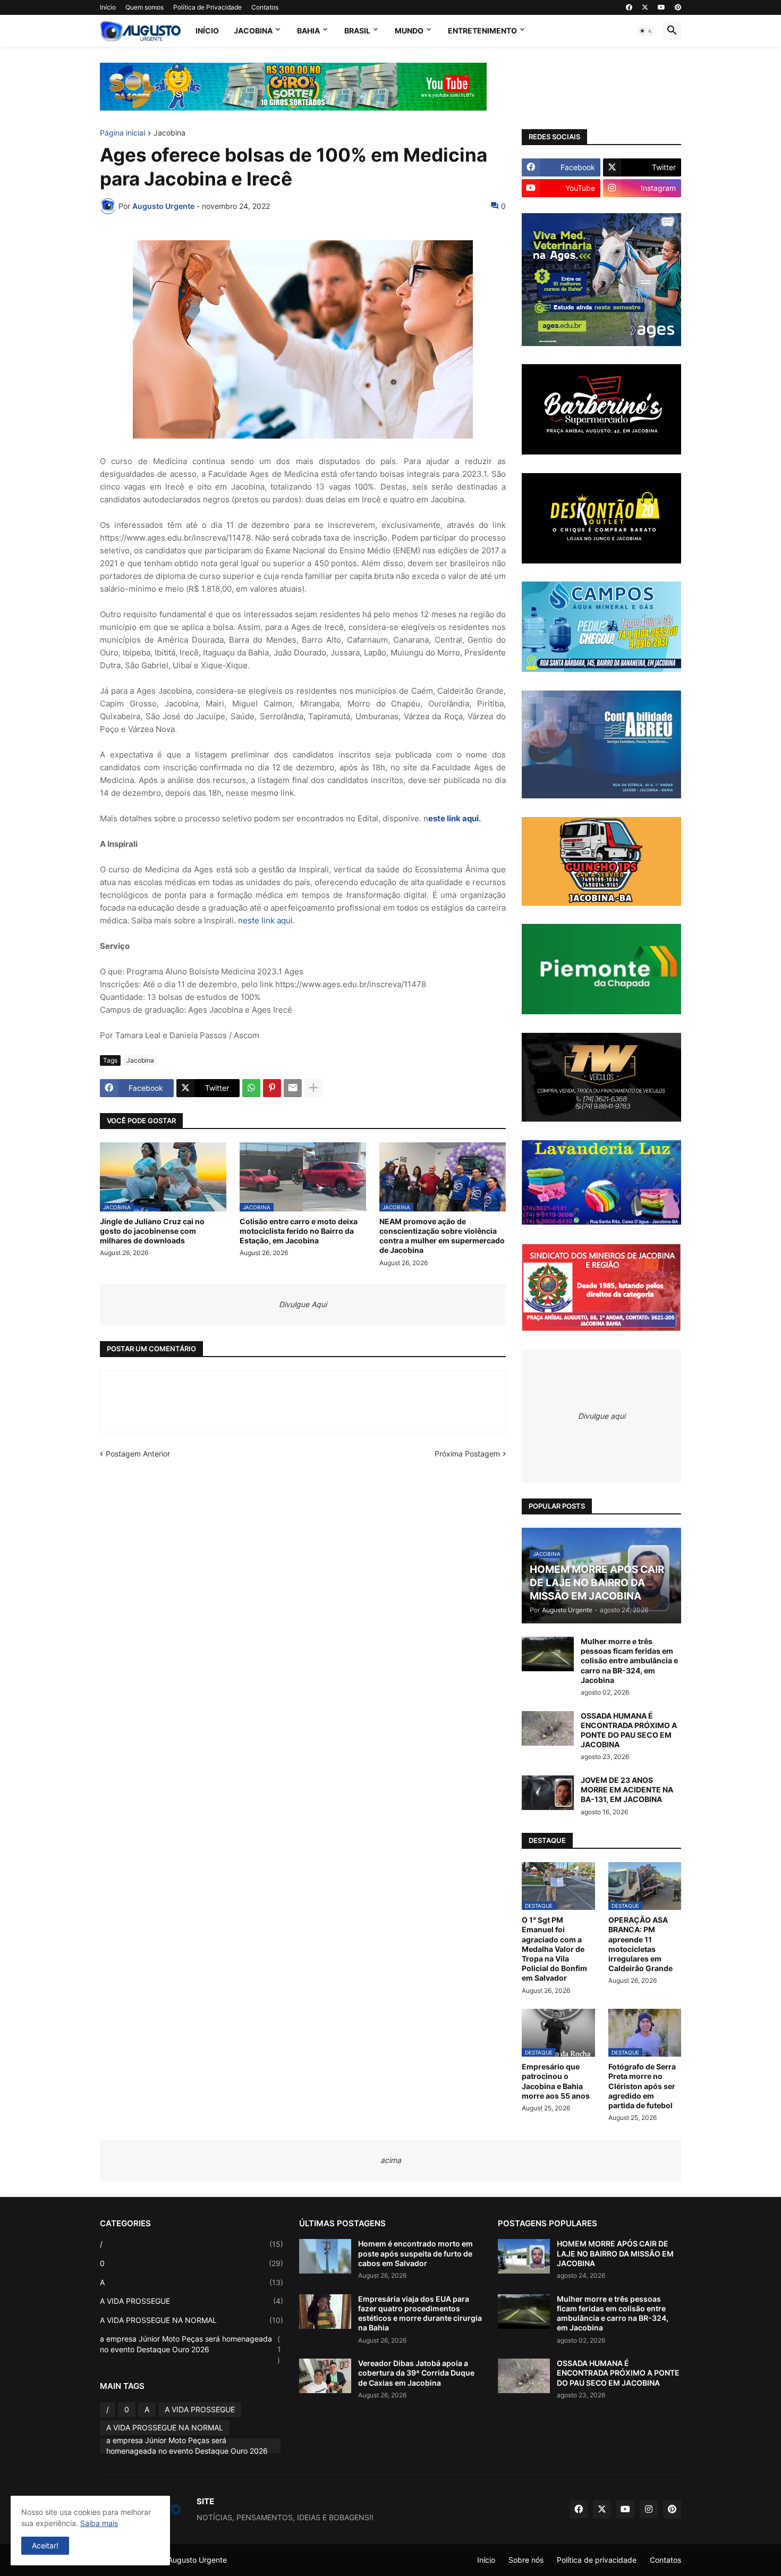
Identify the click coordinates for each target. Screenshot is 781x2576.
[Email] (293, 1088)
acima (391, 2160)
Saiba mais (99, 2523)
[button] (646, 31)
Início (108, 7)
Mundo (409, 31)
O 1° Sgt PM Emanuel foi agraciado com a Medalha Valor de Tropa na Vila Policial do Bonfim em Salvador (554, 1949)
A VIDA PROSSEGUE (192, 2301)
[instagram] (649, 2510)
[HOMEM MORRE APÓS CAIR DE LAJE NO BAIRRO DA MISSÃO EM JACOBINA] (524, 2256)
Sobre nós (526, 2560)
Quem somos (145, 7)
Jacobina (253, 31)
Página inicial (122, 133)
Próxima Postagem (467, 1454)
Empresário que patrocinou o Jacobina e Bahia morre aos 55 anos (556, 2081)
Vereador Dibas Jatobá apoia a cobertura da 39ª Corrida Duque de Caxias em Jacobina (416, 2373)
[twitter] (645, 7)
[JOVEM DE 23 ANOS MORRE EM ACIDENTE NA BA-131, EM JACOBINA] (548, 1793)
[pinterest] (678, 7)
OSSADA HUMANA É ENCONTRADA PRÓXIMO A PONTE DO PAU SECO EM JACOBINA (629, 1730)
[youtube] (661, 7)
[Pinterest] (272, 1088)
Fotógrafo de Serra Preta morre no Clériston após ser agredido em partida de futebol (642, 2086)
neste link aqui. (266, 920)
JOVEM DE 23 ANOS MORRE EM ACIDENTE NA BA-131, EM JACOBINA (627, 1790)
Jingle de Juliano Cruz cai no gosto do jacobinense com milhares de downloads (152, 1231)
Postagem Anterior (138, 1454)
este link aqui (453, 818)
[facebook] (629, 7)
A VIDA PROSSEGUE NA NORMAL (192, 2320)
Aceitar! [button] (45, 2545)
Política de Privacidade (207, 7)
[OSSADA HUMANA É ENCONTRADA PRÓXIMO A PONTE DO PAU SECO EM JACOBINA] (548, 1728)
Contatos (265, 7)
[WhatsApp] (251, 1088)
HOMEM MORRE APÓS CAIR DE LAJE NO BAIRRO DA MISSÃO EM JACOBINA (615, 2253)
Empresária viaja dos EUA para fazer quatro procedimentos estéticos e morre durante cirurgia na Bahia (420, 2313)
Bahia (308, 31)
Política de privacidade (597, 2560)
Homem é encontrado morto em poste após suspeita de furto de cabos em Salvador (415, 2253)
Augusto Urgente (197, 2560)
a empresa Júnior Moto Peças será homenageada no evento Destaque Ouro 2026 (190, 2349)
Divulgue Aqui (303, 1304)
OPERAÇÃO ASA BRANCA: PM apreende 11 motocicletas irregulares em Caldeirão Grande (640, 1944)
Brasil (357, 31)
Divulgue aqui (602, 1416)
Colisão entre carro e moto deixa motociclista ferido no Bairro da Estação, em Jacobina (299, 1231)
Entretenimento (482, 31)
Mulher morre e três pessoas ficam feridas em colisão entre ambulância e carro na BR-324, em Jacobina (629, 1661)
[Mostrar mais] (313, 1088)
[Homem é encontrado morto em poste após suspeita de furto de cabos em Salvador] (325, 2256)
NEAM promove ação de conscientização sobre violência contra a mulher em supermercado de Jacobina (442, 1236)
